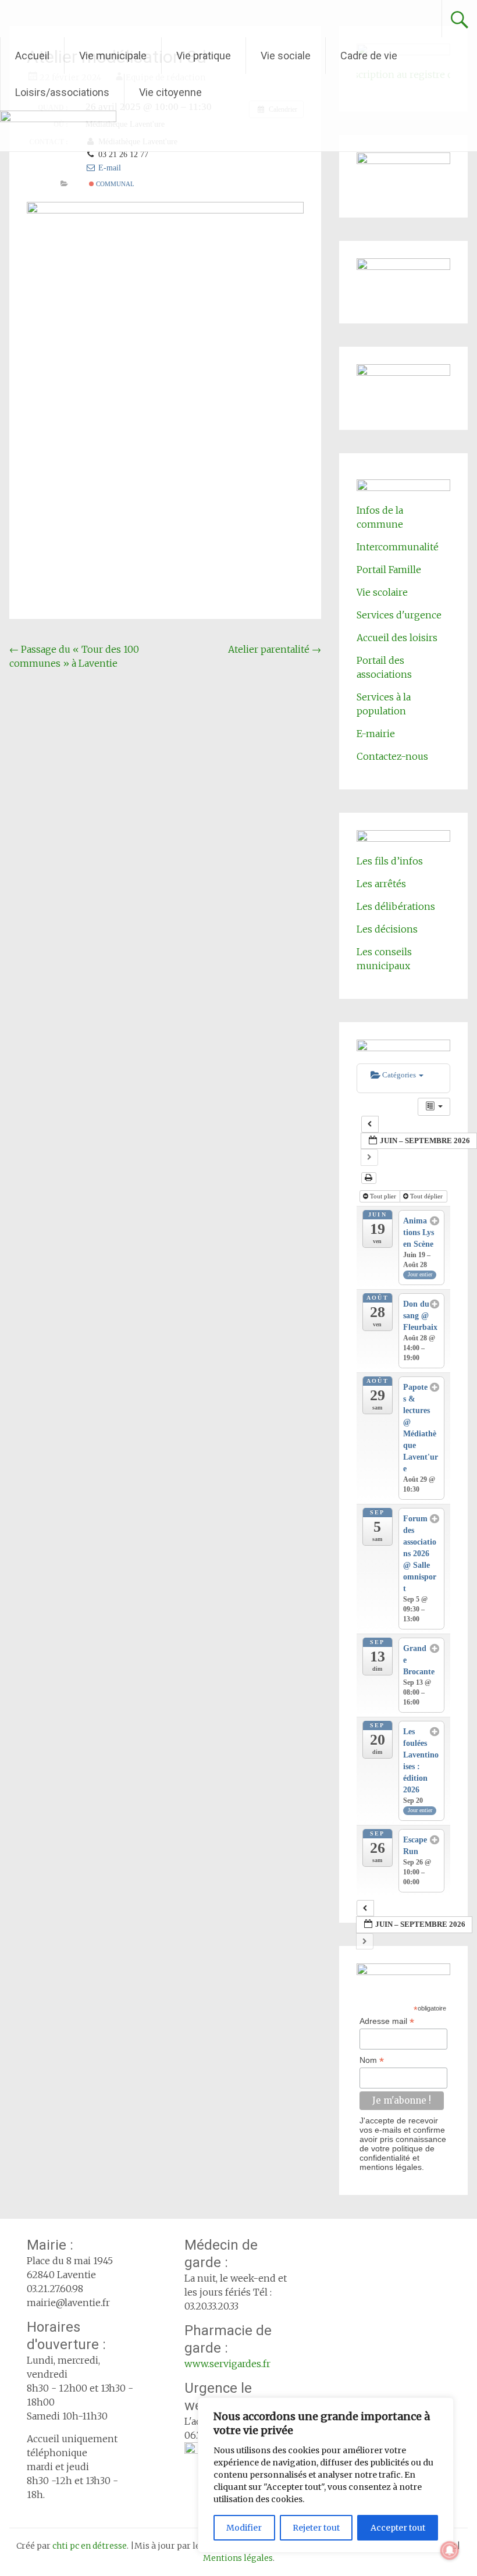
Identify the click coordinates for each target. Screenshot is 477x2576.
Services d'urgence (399, 615)
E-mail (108, 168)
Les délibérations (396, 906)
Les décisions (387, 929)
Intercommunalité (398, 547)
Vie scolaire (382, 592)
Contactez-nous (392, 756)
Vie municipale (113, 56)
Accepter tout (398, 2528)
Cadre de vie (369, 56)
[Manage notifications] (450, 2550)
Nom (372, 2060)
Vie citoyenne (170, 92)
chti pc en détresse (90, 2546)
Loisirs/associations (62, 92)
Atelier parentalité (275, 649)
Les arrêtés (381, 884)
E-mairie (376, 734)
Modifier (244, 2528)
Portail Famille (389, 570)
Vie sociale (286, 56)
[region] (326, 2475)
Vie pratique (204, 56)
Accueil (32, 56)
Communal (114, 184)
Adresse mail (387, 2021)
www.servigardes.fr (227, 2364)
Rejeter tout (316, 2528)
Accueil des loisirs (397, 638)
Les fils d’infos (390, 861)
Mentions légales (238, 2558)
